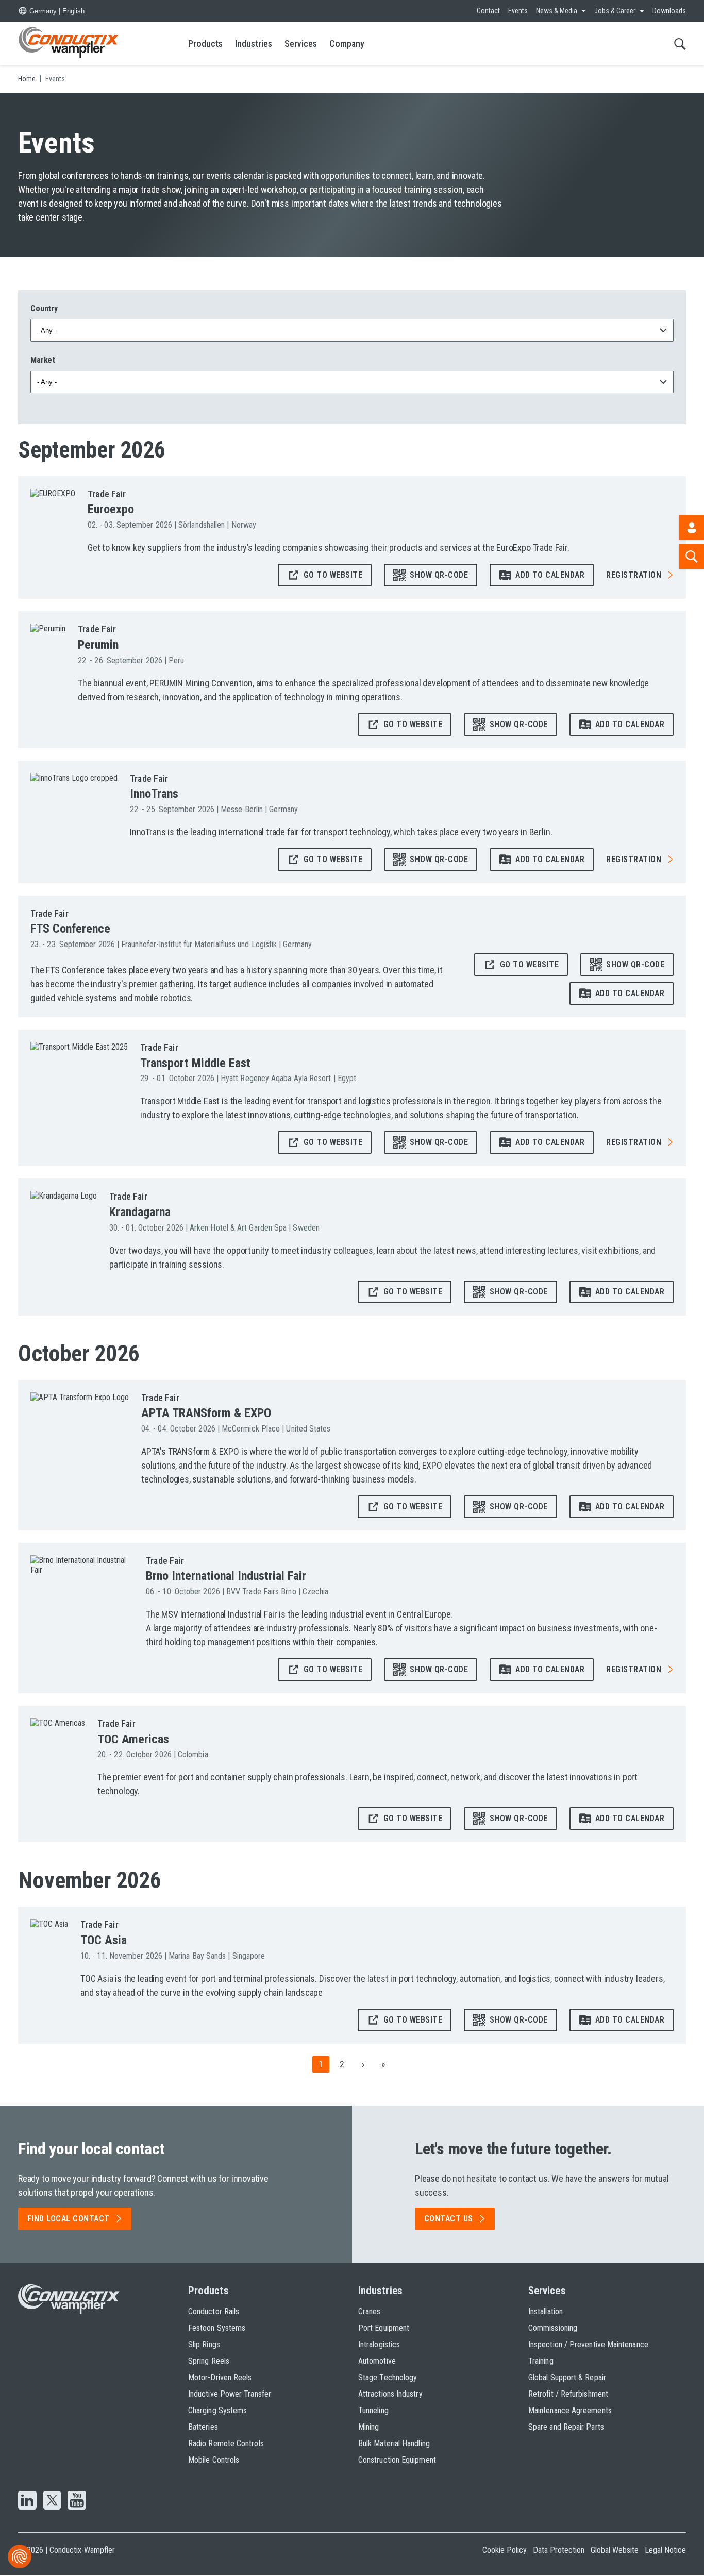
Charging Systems (217, 2410)
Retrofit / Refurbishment (568, 2394)
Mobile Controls (214, 2460)
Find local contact (69, 2219)
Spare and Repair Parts (566, 2427)
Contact (488, 11)
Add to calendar (550, 575)
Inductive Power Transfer (230, 2394)
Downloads (669, 11)
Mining (368, 2427)
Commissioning (553, 2328)
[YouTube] (77, 2501)
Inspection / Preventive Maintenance (588, 2344)
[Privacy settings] (20, 2556)
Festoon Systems (217, 2328)
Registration (634, 575)
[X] (52, 2501)
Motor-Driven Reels (220, 2377)
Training (541, 2361)
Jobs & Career (615, 11)
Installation (546, 2311)
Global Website (615, 2550)
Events (518, 11)
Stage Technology (388, 2377)
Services (301, 44)
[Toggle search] (680, 44)
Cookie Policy (505, 2550)
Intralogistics (379, 2344)
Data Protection (559, 2550)
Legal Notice (665, 2550)
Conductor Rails (214, 2311)
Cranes (369, 2311)
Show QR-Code (439, 575)
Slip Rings (204, 2344)
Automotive (377, 2361)
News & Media (557, 11)
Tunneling (373, 2410)
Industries (254, 44)
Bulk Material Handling (394, 2443)
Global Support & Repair (567, 2377)
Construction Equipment (397, 2460)
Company (347, 44)
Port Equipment (384, 2328)
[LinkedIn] (27, 2501)
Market (43, 360)
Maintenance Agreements (570, 2410)
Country (44, 308)
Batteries (203, 2427)
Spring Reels (209, 2361)
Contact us (449, 2219)
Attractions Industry (390, 2394)
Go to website (333, 575)
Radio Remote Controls (226, 2443)
